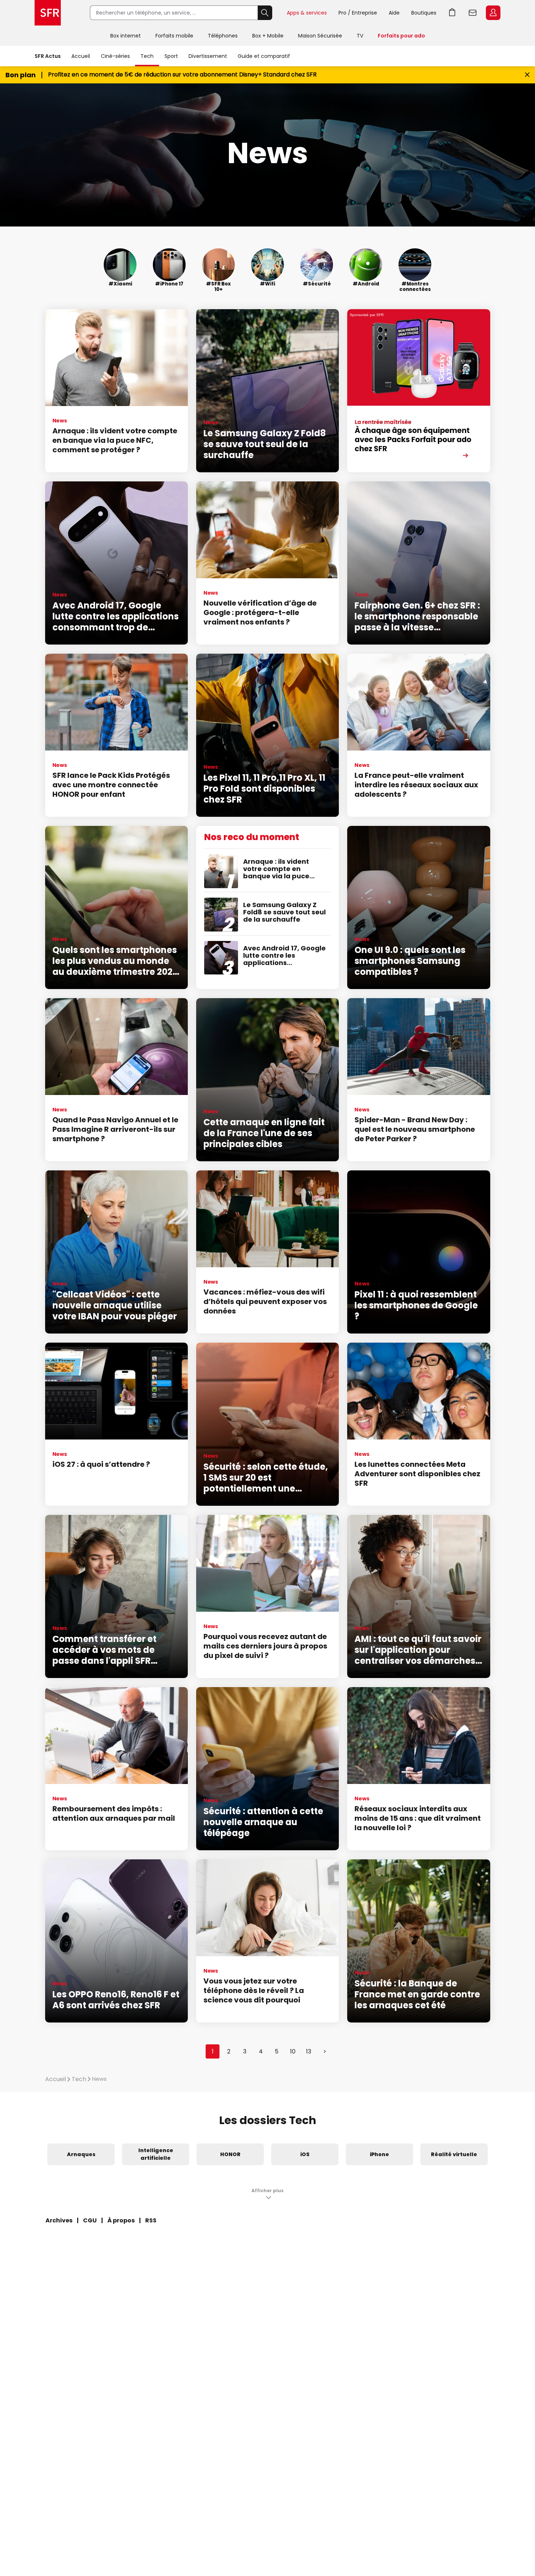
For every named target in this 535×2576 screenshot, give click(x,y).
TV (360, 36)
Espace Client (493, 13)
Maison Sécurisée (320, 36)
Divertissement (208, 56)
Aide (394, 13)
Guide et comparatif (264, 56)
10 (293, 2051)
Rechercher (265, 13)
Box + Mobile (268, 36)
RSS (151, 2220)
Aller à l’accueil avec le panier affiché (452, 13)
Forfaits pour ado (401, 36)
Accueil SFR (48, 13)
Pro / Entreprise (358, 13)
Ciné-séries (115, 56)
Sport (171, 56)
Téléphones (223, 36)
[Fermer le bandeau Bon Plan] (527, 75)
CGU (90, 2220)
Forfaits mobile (174, 36)
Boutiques (424, 13)
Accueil (81, 56)
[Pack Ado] (419, 391)
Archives (59, 2220)
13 (309, 2051)
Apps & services (307, 13)
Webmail (473, 13)
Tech (147, 56)
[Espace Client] (492, 13)
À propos (121, 2220)
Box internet (126, 36)
